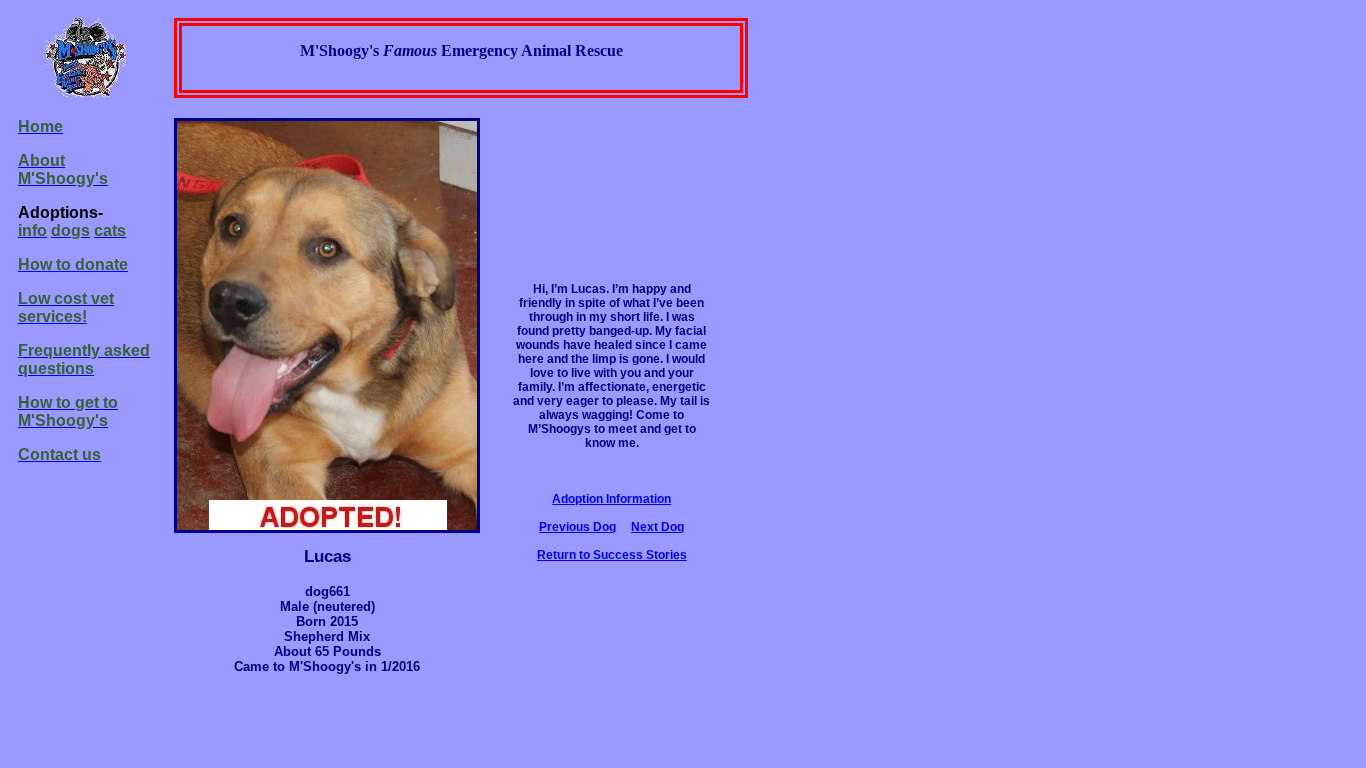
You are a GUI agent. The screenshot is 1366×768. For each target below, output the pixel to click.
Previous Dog (577, 527)
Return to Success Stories (612, 555)
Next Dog (657, 527)
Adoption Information (611, 499)
